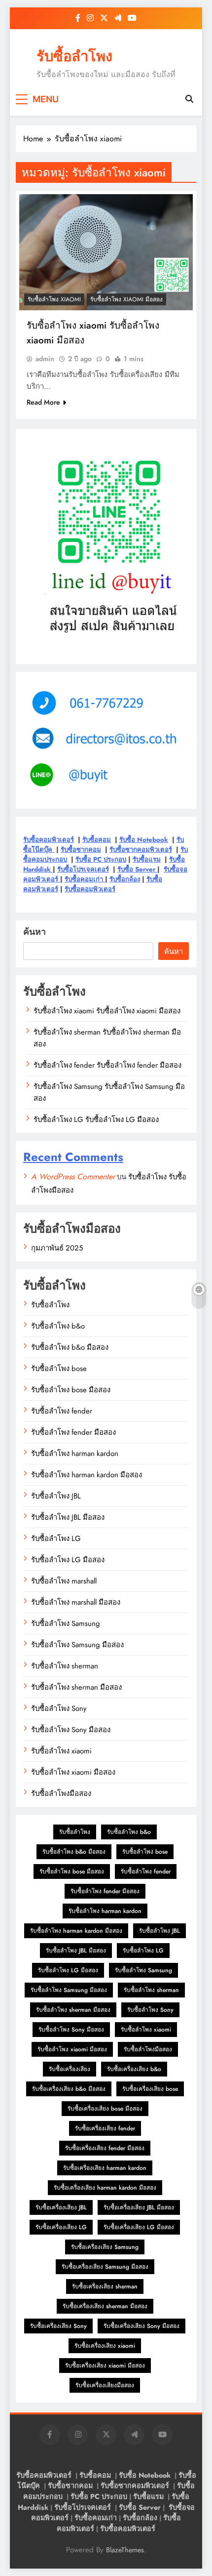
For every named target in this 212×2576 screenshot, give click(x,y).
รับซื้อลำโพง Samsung (66, 1623)
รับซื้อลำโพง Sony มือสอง (71, 1730)
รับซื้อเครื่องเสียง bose (150, 2089)
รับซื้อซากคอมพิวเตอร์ (141, 850)
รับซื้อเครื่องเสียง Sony (58, 2326)
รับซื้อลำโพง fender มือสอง (73, 1432)
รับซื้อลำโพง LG (56, 1538)
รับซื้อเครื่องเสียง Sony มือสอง (141, 2326)
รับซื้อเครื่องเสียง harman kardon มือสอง (105, 2188)
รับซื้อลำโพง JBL (56, 1496)
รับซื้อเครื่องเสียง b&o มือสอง (69, 2089)
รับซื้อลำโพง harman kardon (75, 1454)
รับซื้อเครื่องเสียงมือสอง (105, 2385)
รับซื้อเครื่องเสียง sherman (105, 2286)
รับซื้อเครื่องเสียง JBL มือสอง (139, 2207)
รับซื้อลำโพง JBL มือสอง (68, 1517)
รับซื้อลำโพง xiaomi (54, 299)
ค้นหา (35, 932)
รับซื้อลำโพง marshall (64, 1581)
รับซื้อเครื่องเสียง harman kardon (105, 2168)
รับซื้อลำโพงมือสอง (61, 1793)
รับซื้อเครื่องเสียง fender (105, 2128)
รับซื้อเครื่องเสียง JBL (61, 2207)
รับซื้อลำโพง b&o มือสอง (70, 1347)
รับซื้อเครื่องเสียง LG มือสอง (139, 2227)
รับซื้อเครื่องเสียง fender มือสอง (105, 2148)
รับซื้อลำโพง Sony (59, 1708)
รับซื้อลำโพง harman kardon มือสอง (87, 1475)
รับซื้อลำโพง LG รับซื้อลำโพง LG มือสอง (96, 1120)
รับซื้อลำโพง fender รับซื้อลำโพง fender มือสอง (107, 1065)
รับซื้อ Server (137, 869)
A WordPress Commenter (73, 1177)
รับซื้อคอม (97, 840)
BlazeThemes (125, 2550)
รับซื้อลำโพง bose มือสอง (71, 1390)
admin (45, 359)
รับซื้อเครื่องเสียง (70, 2069)
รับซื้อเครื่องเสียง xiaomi (105, 2346)
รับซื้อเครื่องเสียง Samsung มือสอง (105, 2267)
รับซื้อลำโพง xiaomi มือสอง (126, 299)
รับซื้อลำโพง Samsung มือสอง (77, 1645)
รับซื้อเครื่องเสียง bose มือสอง (105, 2109)
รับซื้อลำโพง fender (62, 1411)
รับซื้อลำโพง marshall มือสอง (76, 1602)
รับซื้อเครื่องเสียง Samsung (105, 2247)
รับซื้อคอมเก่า (85, 879)
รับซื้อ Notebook (144, 840)
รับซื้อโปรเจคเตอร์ (83, 869)
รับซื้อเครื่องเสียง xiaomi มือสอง (105, 2366)
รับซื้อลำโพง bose (59, 1369)
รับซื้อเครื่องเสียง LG (61, 2227)
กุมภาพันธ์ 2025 (57, 1248)
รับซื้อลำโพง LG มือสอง (68, 1560)
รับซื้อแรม (147, 859)
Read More (43, 402)
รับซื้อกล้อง (125, 879)
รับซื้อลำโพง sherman (65, 1666)
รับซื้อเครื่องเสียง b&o (134, 2069)
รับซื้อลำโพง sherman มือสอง (76, 1687)
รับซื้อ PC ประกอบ (101, 859)
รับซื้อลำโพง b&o (58, 1326)
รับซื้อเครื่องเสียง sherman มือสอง (105, 2306)
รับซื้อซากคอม (81, 850)
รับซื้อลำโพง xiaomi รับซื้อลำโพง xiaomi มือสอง (107, 1011)
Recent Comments (73, 1157)
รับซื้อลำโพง (74, 56)
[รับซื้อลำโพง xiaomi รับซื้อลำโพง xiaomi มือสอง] (106, 252)
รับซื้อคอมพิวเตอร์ (49, 840)
